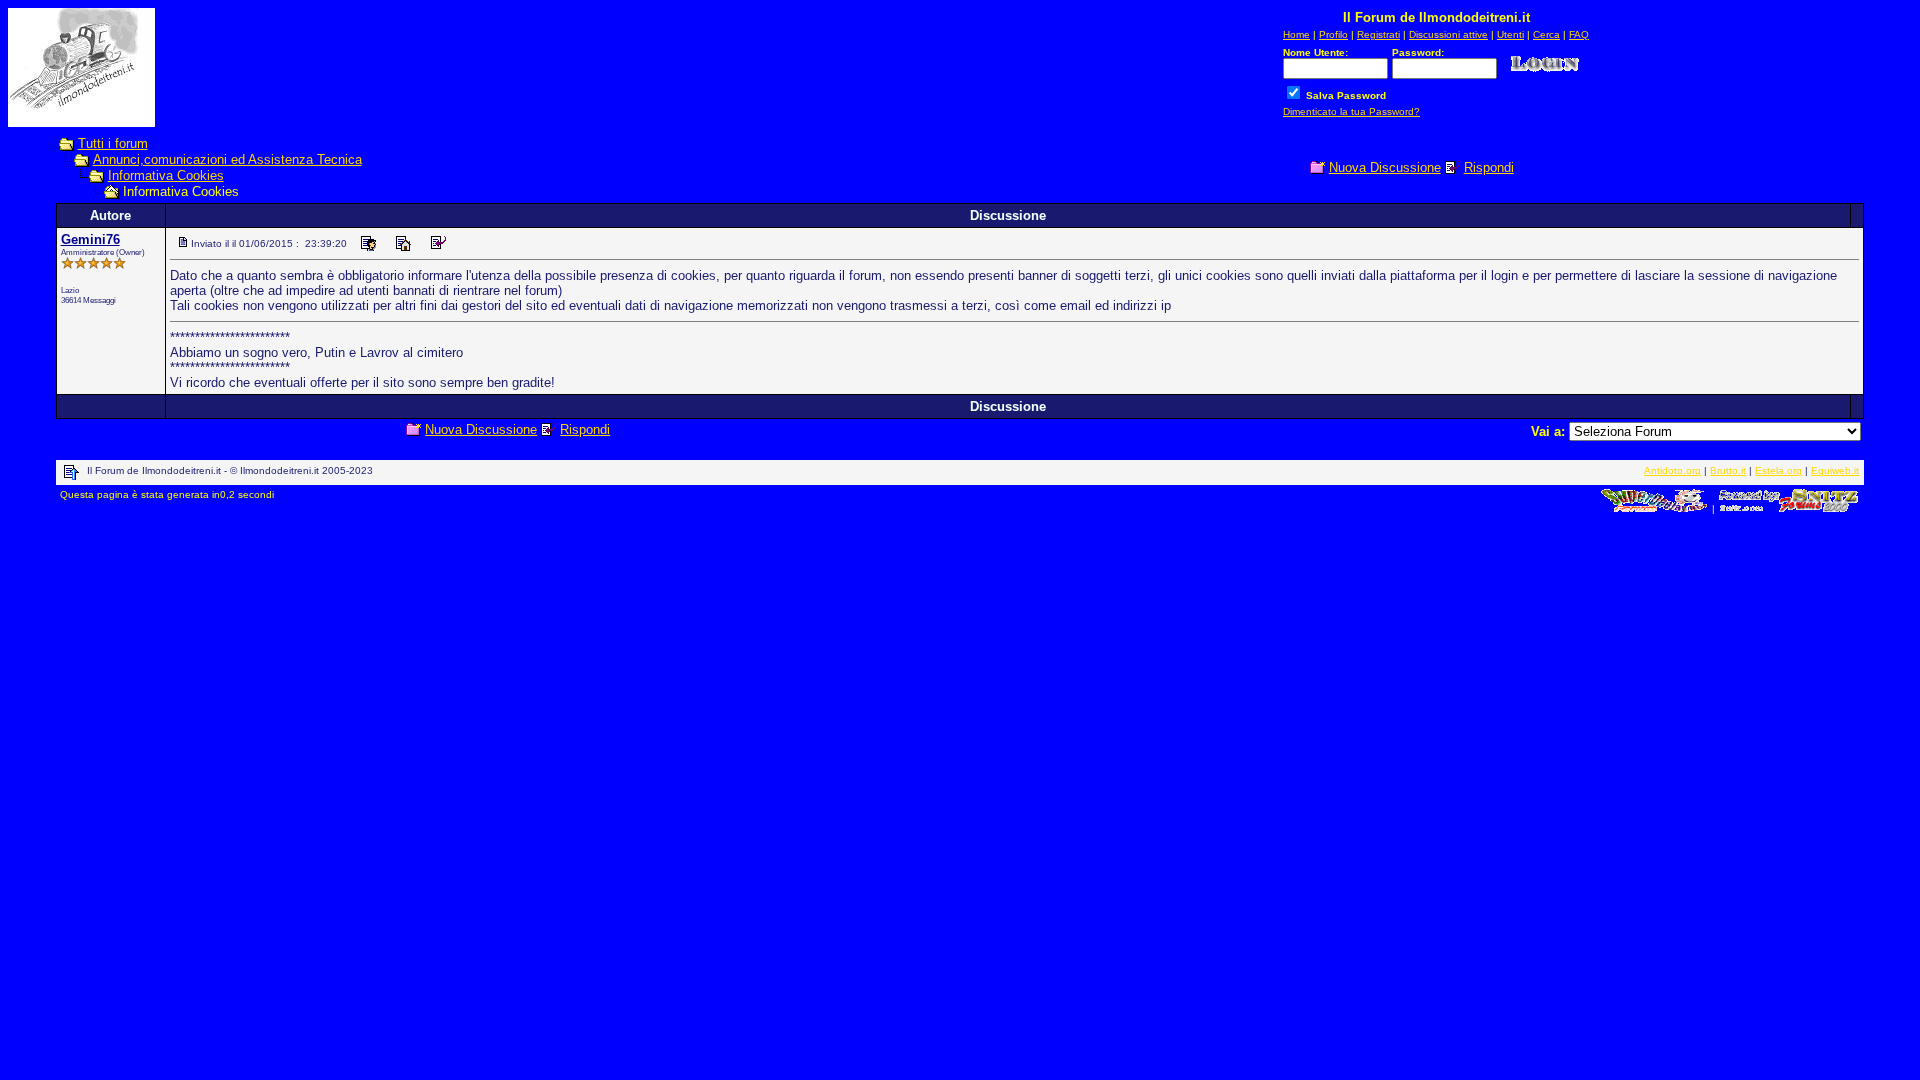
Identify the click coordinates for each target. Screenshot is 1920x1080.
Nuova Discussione (1385, 167)
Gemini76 (90, 239)
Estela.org (1778, 470)
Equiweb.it (1835, 470)
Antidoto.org (1672, 470)
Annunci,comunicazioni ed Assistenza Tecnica (227, 159)
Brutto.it (1728, 470)
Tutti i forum (113, 143)
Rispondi (1489, 167)
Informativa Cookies (166, 175)
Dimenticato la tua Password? (1351, 111)
